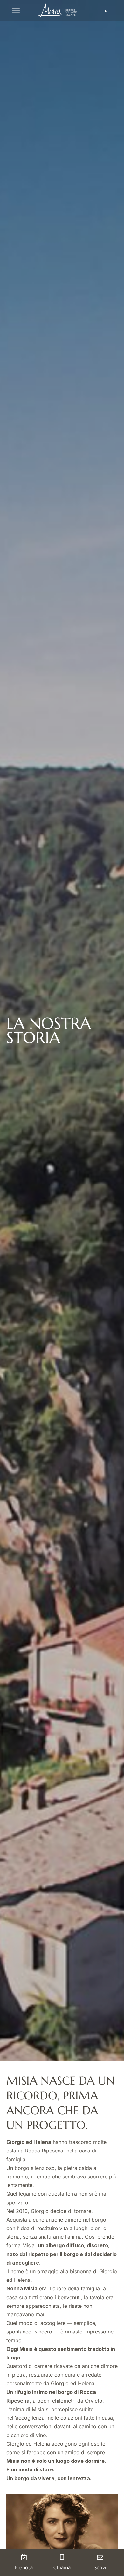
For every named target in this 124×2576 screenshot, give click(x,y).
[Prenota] (24, 2557)
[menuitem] (105, 11)
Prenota (24, 2567)
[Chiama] (62, 2557)
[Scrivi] (100, 2557)
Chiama (62, 2567)
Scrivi (100, 2567)
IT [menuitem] (115, 11)
